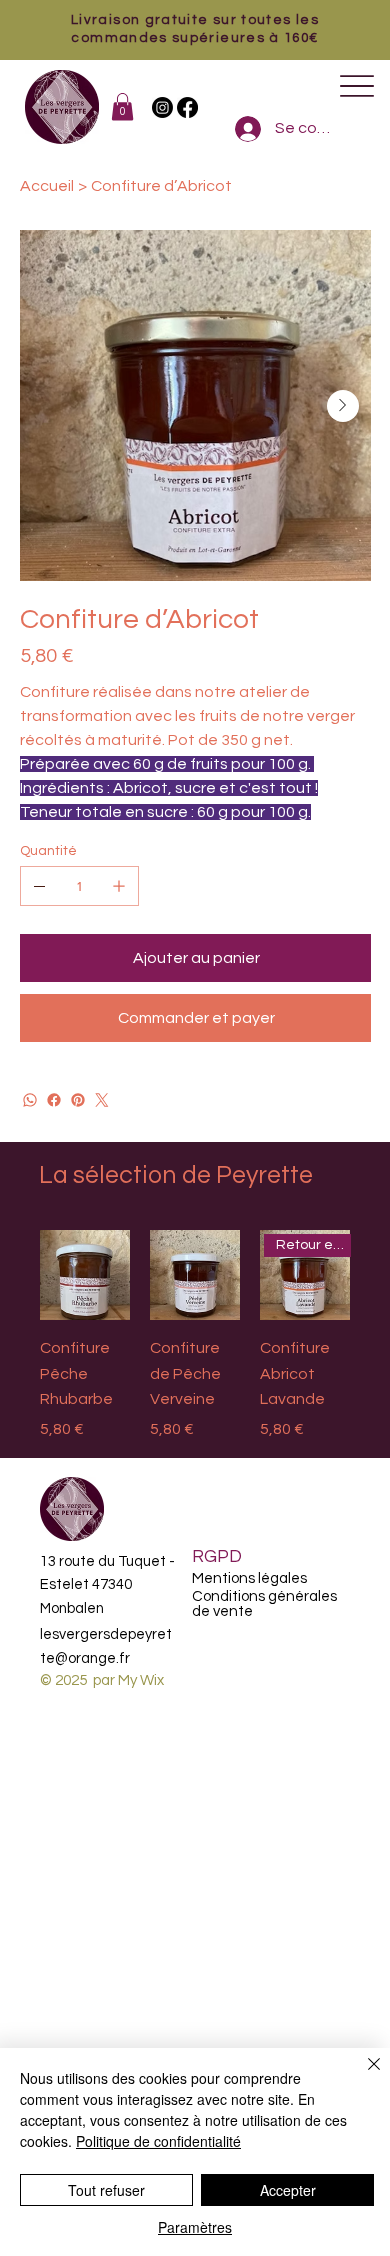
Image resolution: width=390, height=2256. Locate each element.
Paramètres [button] (195, 2227)
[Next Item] (343, 406)
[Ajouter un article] (119, 886)
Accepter (288, 2190)
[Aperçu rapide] (85, 1275)
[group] (195, 1335)
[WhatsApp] (30, 1100)
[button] (122, 106)
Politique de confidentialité (158, 2141)
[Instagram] (162, 107)
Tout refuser (106, 2190)
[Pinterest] (78, 1100)
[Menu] (356, 86)
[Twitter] (102, 1100)
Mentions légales (249, 1578)
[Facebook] (187, 107)
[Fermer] (362, 2076)
